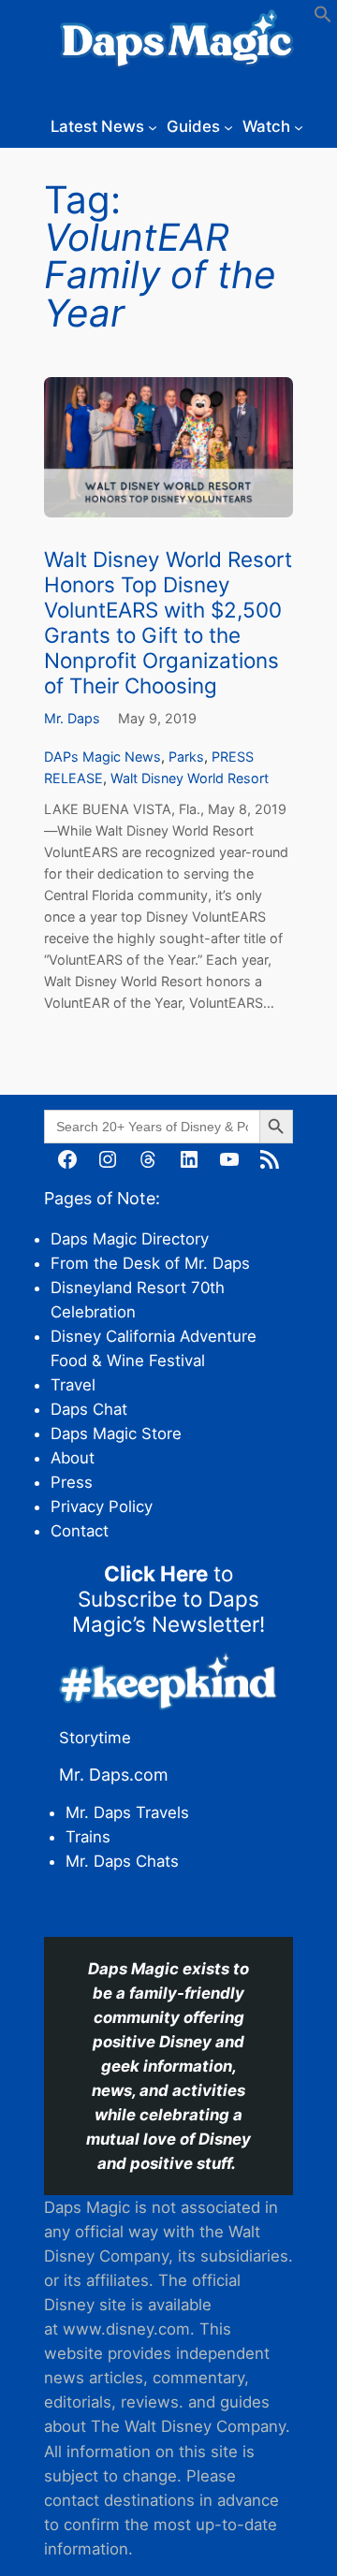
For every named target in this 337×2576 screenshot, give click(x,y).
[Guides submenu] (228, 126)
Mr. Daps (72, 718)
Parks (186, 757)
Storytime (95, 1738)
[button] (323, 18)
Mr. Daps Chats (122, 1861)
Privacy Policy (102, 1506)
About (73, 1458)
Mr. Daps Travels (127, 1812)
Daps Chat (89, 1409)
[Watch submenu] (299, 126)
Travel (73, 1385)
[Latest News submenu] (153, 126)
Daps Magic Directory (130, 1239)
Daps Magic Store (116, 1434)
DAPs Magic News (103, 757)
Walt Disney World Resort (190, 778)
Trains (88, 1837)
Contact (80, 1531)
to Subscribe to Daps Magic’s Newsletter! (168, 1599)
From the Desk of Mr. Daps (150, 1263)
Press (72, 1482)
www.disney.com (126, 2329)
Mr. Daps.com (114, 1775)
